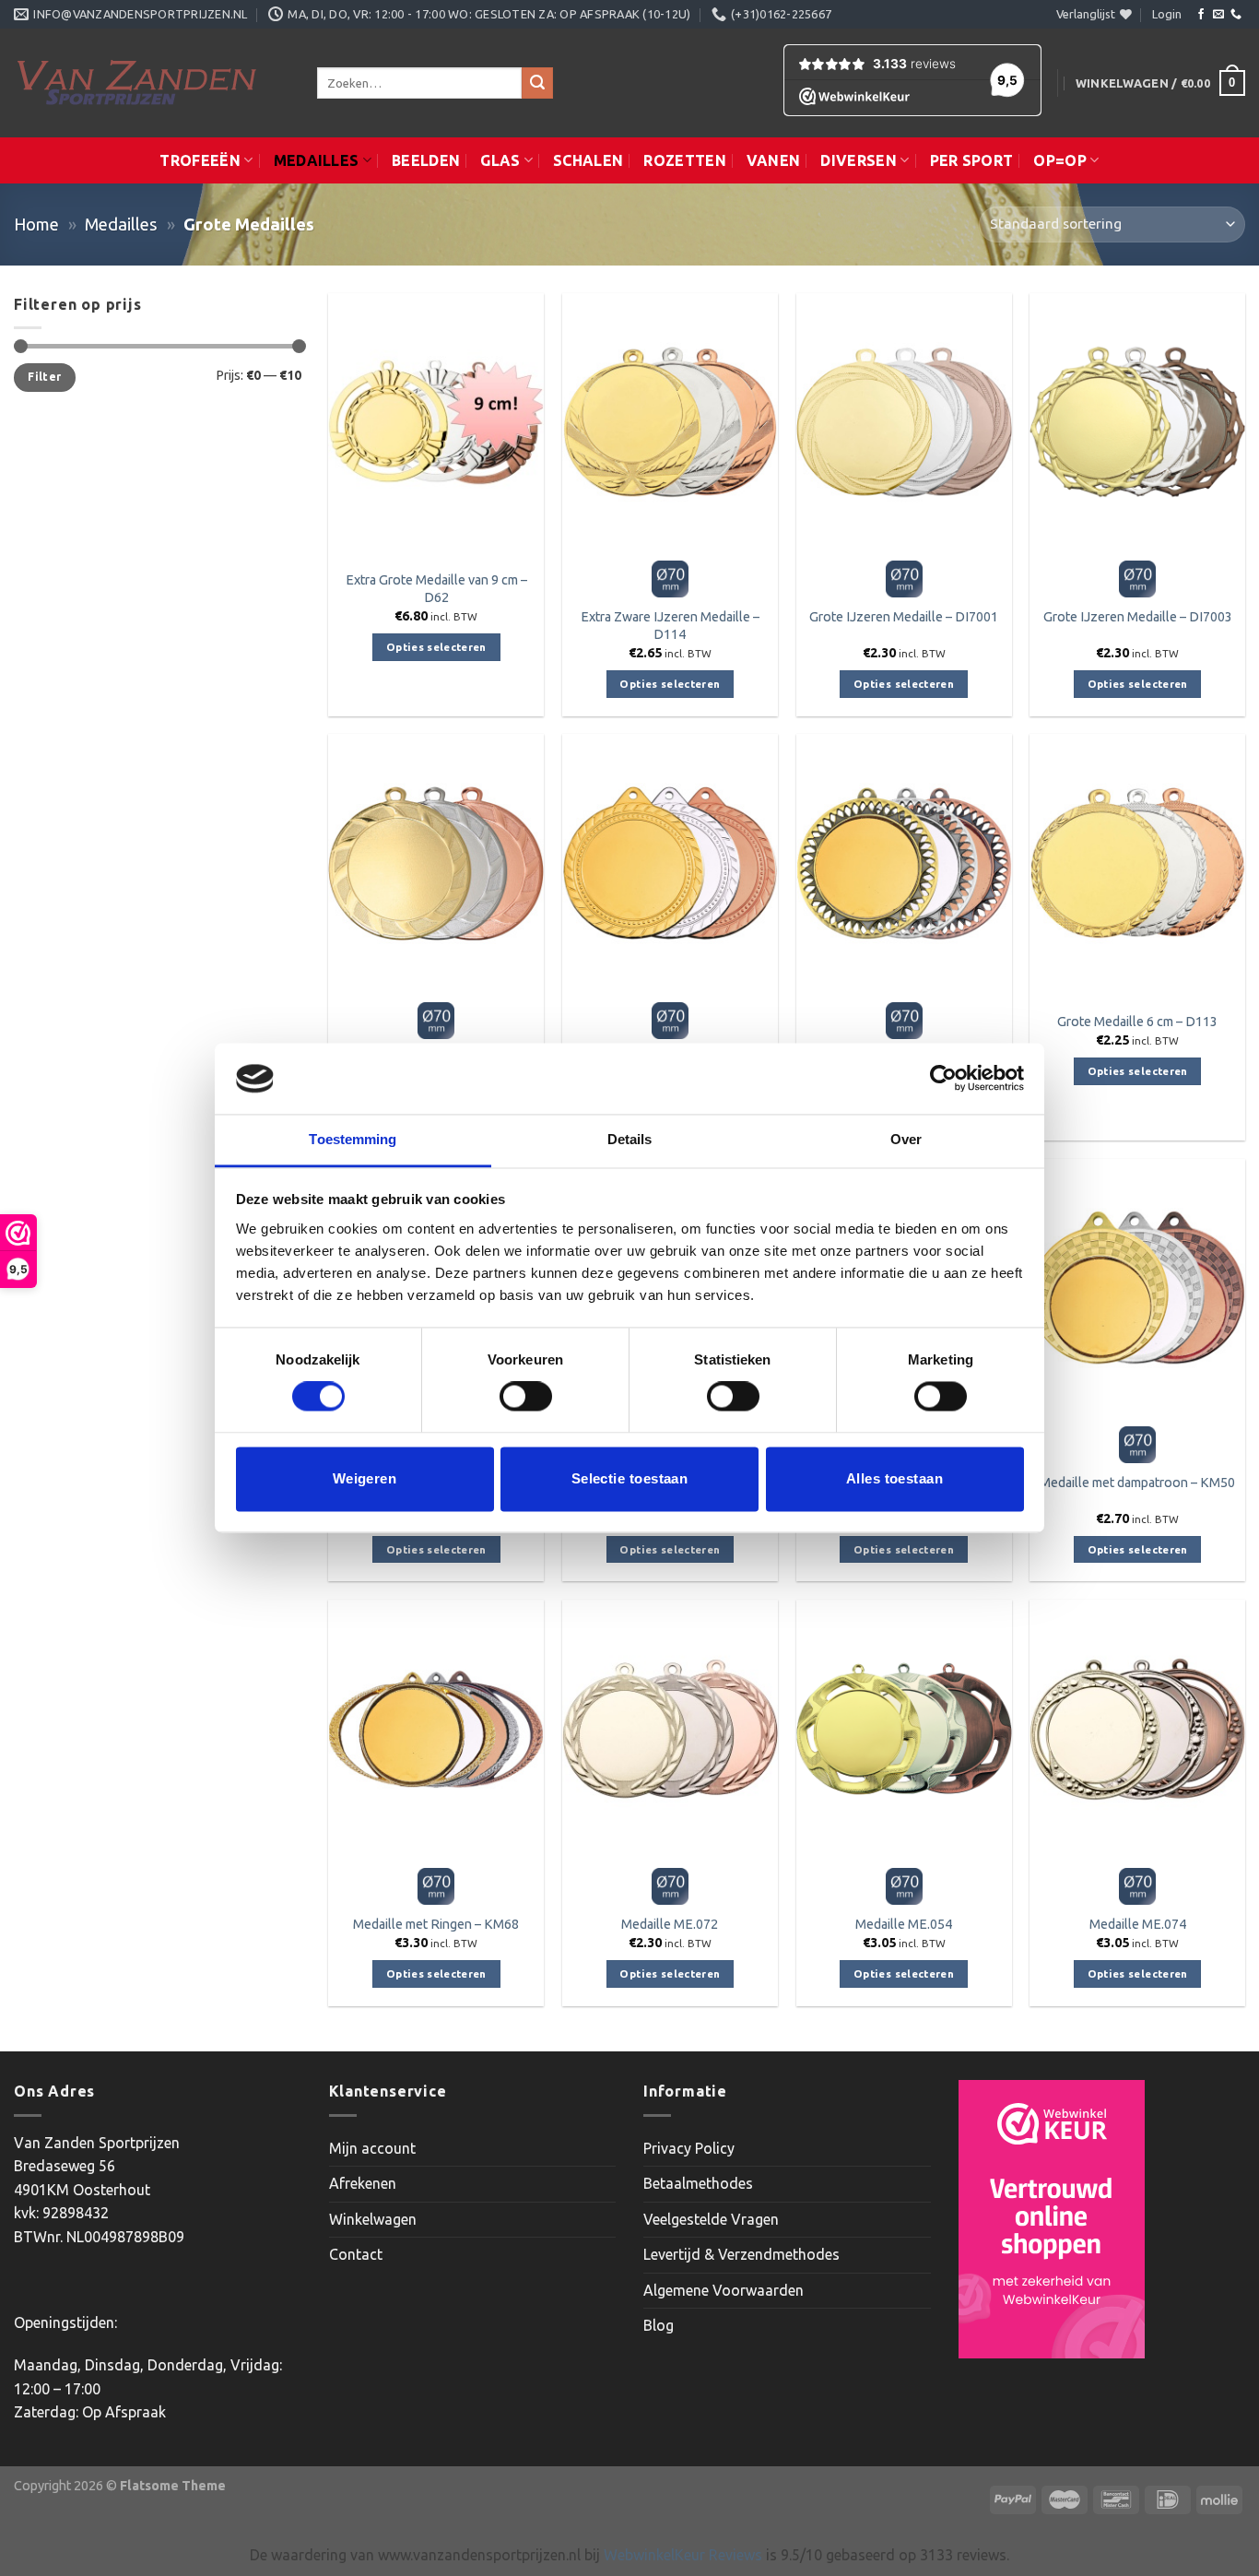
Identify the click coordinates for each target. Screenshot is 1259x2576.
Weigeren (365, 1478)
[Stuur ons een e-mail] (1218, 15)
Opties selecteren (436, 647)
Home (36, 224)
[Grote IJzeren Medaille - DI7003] (1137, 422)
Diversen (859, 160)
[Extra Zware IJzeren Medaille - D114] (670, 422)
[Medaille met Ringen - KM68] (436, 1729)
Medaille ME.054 (904, 1924)
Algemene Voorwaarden (724, 2290)
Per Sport (972, 160)
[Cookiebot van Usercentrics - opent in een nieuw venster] (943, 1079)
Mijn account (372, 2148)
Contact (356, 2254)
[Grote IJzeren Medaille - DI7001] (904, 422)
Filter (44, 377)
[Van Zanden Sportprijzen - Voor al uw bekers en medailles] (152, 83)
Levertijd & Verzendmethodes (741, 2254)
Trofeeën (200, 160)
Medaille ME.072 (670, 1924)
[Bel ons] (1236, 15)
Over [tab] (906, 1139)
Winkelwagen (373, 2219)
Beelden (426, 160)
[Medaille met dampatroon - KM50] (1137, 1288)
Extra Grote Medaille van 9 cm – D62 (436, 589)
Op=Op (1060, 160)
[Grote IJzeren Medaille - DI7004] (436, 863)
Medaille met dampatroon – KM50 (1137, 1483)
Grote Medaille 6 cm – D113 (1137, 1022)
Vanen (774, 160)
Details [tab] (630, 1139)
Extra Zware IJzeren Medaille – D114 (670, 626)
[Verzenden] (537, 83)
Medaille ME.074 (1138, 1924)
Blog (659, 2325)
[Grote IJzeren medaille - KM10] (670, 863)
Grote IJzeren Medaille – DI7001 (904, 617)
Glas (500, 160)
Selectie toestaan (630, 1478)
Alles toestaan (894, 1478)
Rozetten (685, 160)
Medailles (317, 160)
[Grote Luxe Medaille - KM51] (904, 863)
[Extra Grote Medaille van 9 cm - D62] (436, 422)
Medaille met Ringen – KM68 (436, 1924)
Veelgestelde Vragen (711, 2219)
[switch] (526, 1397)
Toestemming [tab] (353, 1139)
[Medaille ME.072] (670, 1729)
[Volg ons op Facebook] (1201, 15)
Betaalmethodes (698, 2183)
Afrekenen (363, 2183)
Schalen (588, 160)
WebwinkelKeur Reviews (683, 2555)
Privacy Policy (689, 2148)
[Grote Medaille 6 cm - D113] (1137, 863)
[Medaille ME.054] (904, 1729)
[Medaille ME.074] (1137, 1729)
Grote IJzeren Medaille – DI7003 (1138, 617)
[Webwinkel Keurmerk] (1052, 2219)
